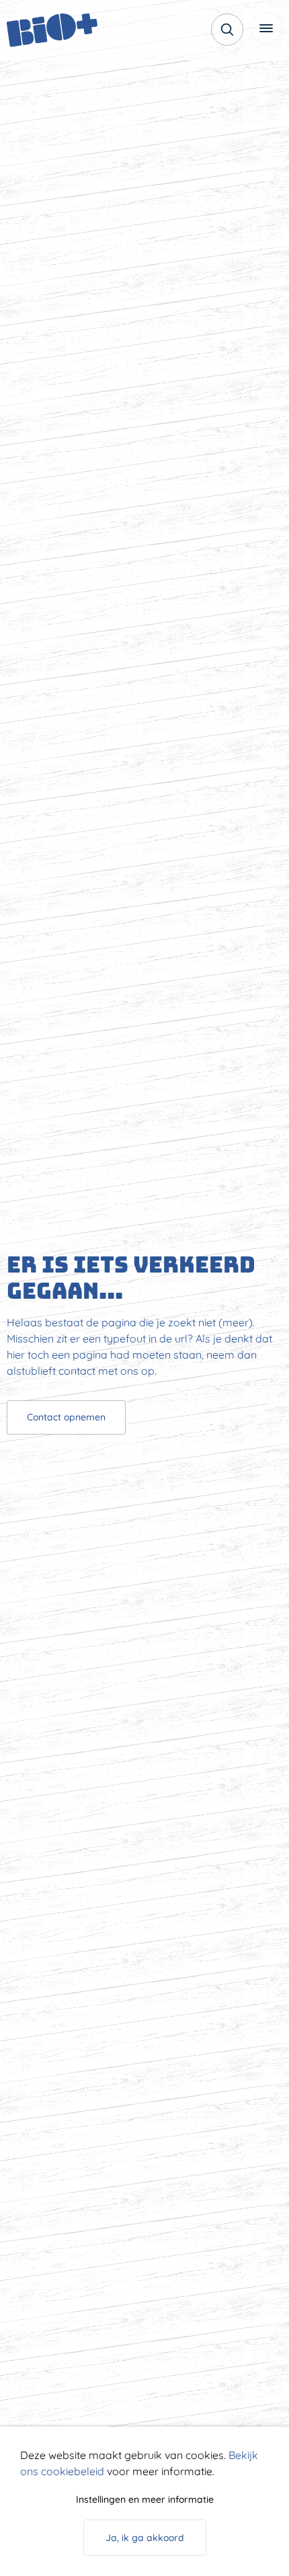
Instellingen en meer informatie (145, 2499)
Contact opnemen (66, 1417)
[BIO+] (57, 30)
